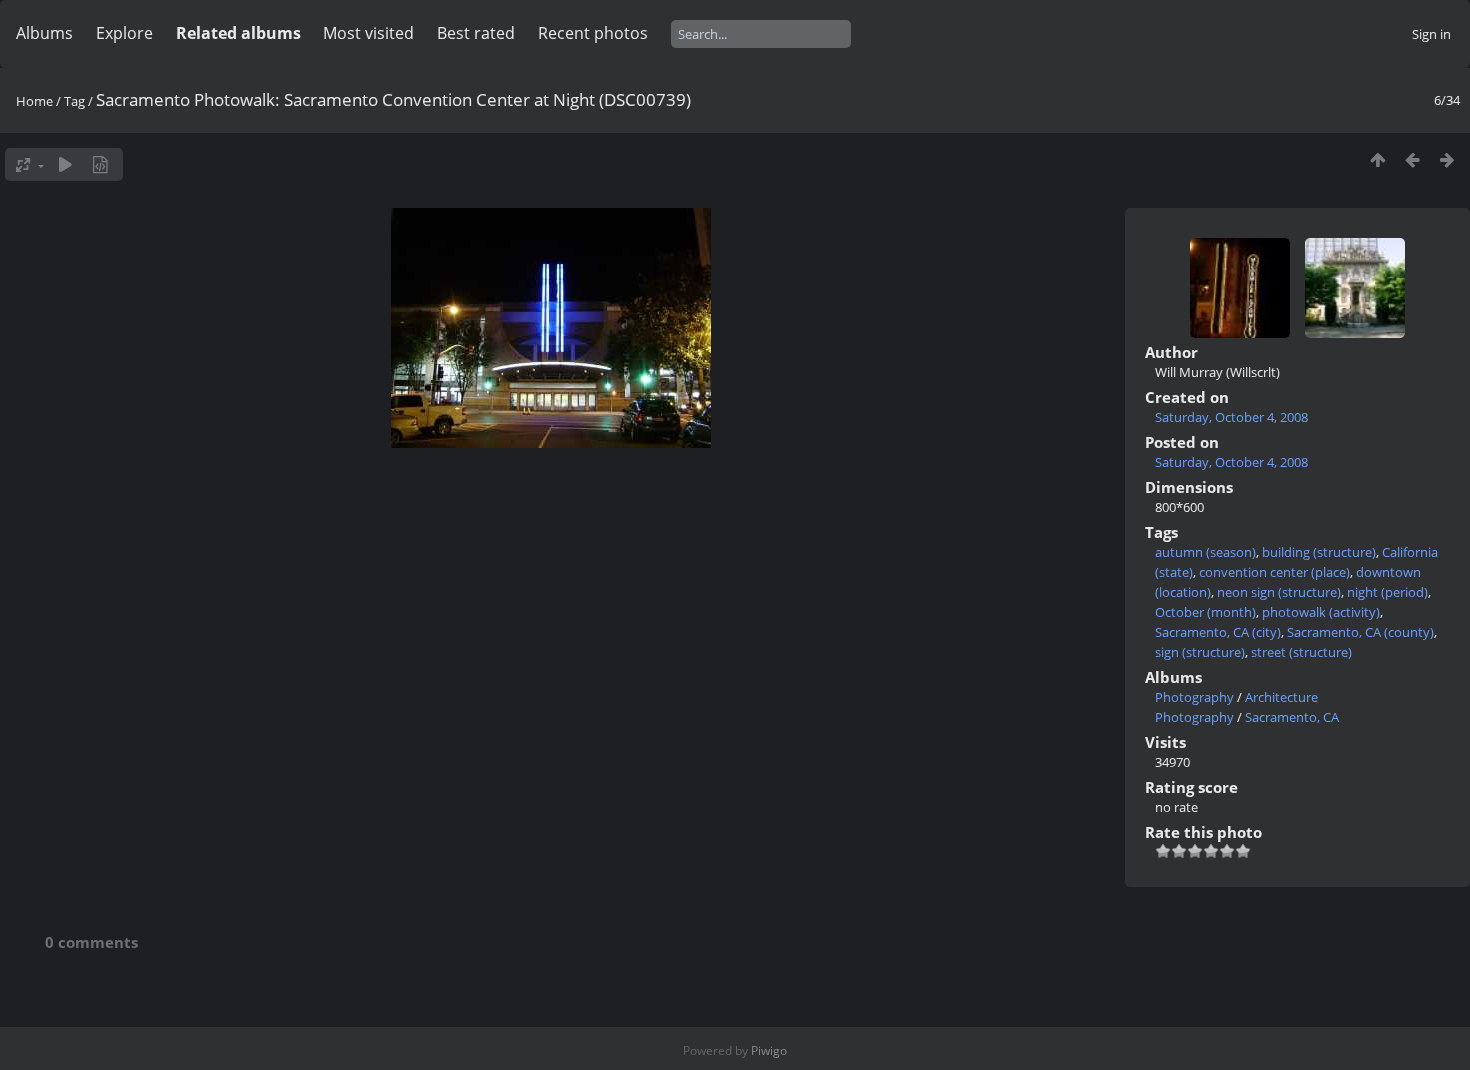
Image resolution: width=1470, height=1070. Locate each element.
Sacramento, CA (1292, 717)
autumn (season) (1205, 552)
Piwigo (769, 1050)
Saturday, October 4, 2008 (1231, 417)
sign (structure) (1200, 652)
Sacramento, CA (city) (1218, 632)
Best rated (476, 33)
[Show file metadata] (100, 164)
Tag (74, 101)
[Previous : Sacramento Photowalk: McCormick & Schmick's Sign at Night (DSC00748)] (1412, 159)
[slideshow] (65, 164)
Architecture (1281, 697)
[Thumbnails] (1377, 159)
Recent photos (593, 33)
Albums (44, 33)
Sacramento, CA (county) (1360, 632)
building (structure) (1319, 552)
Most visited (368, 33)
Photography (1194, 697)
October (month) (1205, 612)
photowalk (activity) (1321, 612)
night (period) (1387, 592)
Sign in (1431, 34)
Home (34, 101)
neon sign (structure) (1279, 592)
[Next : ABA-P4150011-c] (1447, 159)
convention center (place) (1274, 572)
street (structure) (1301, 652)
